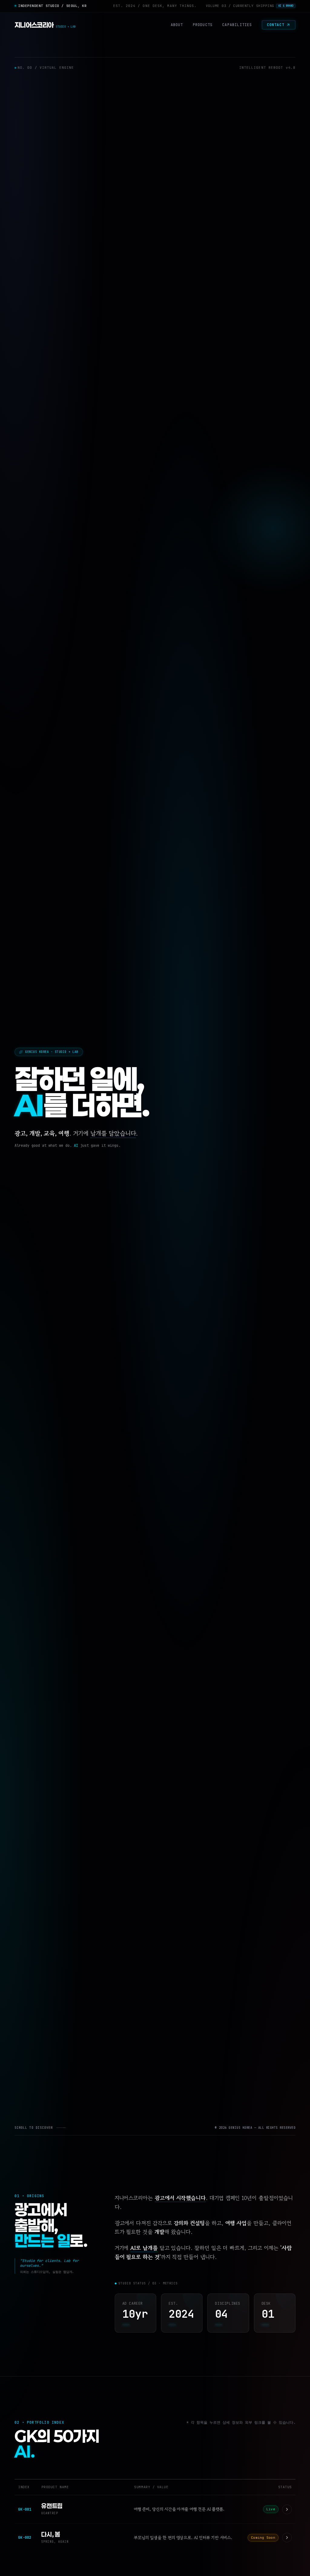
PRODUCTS (203, 25)
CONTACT (276, 25)
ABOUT (177, 25)
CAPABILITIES (237, 25)
